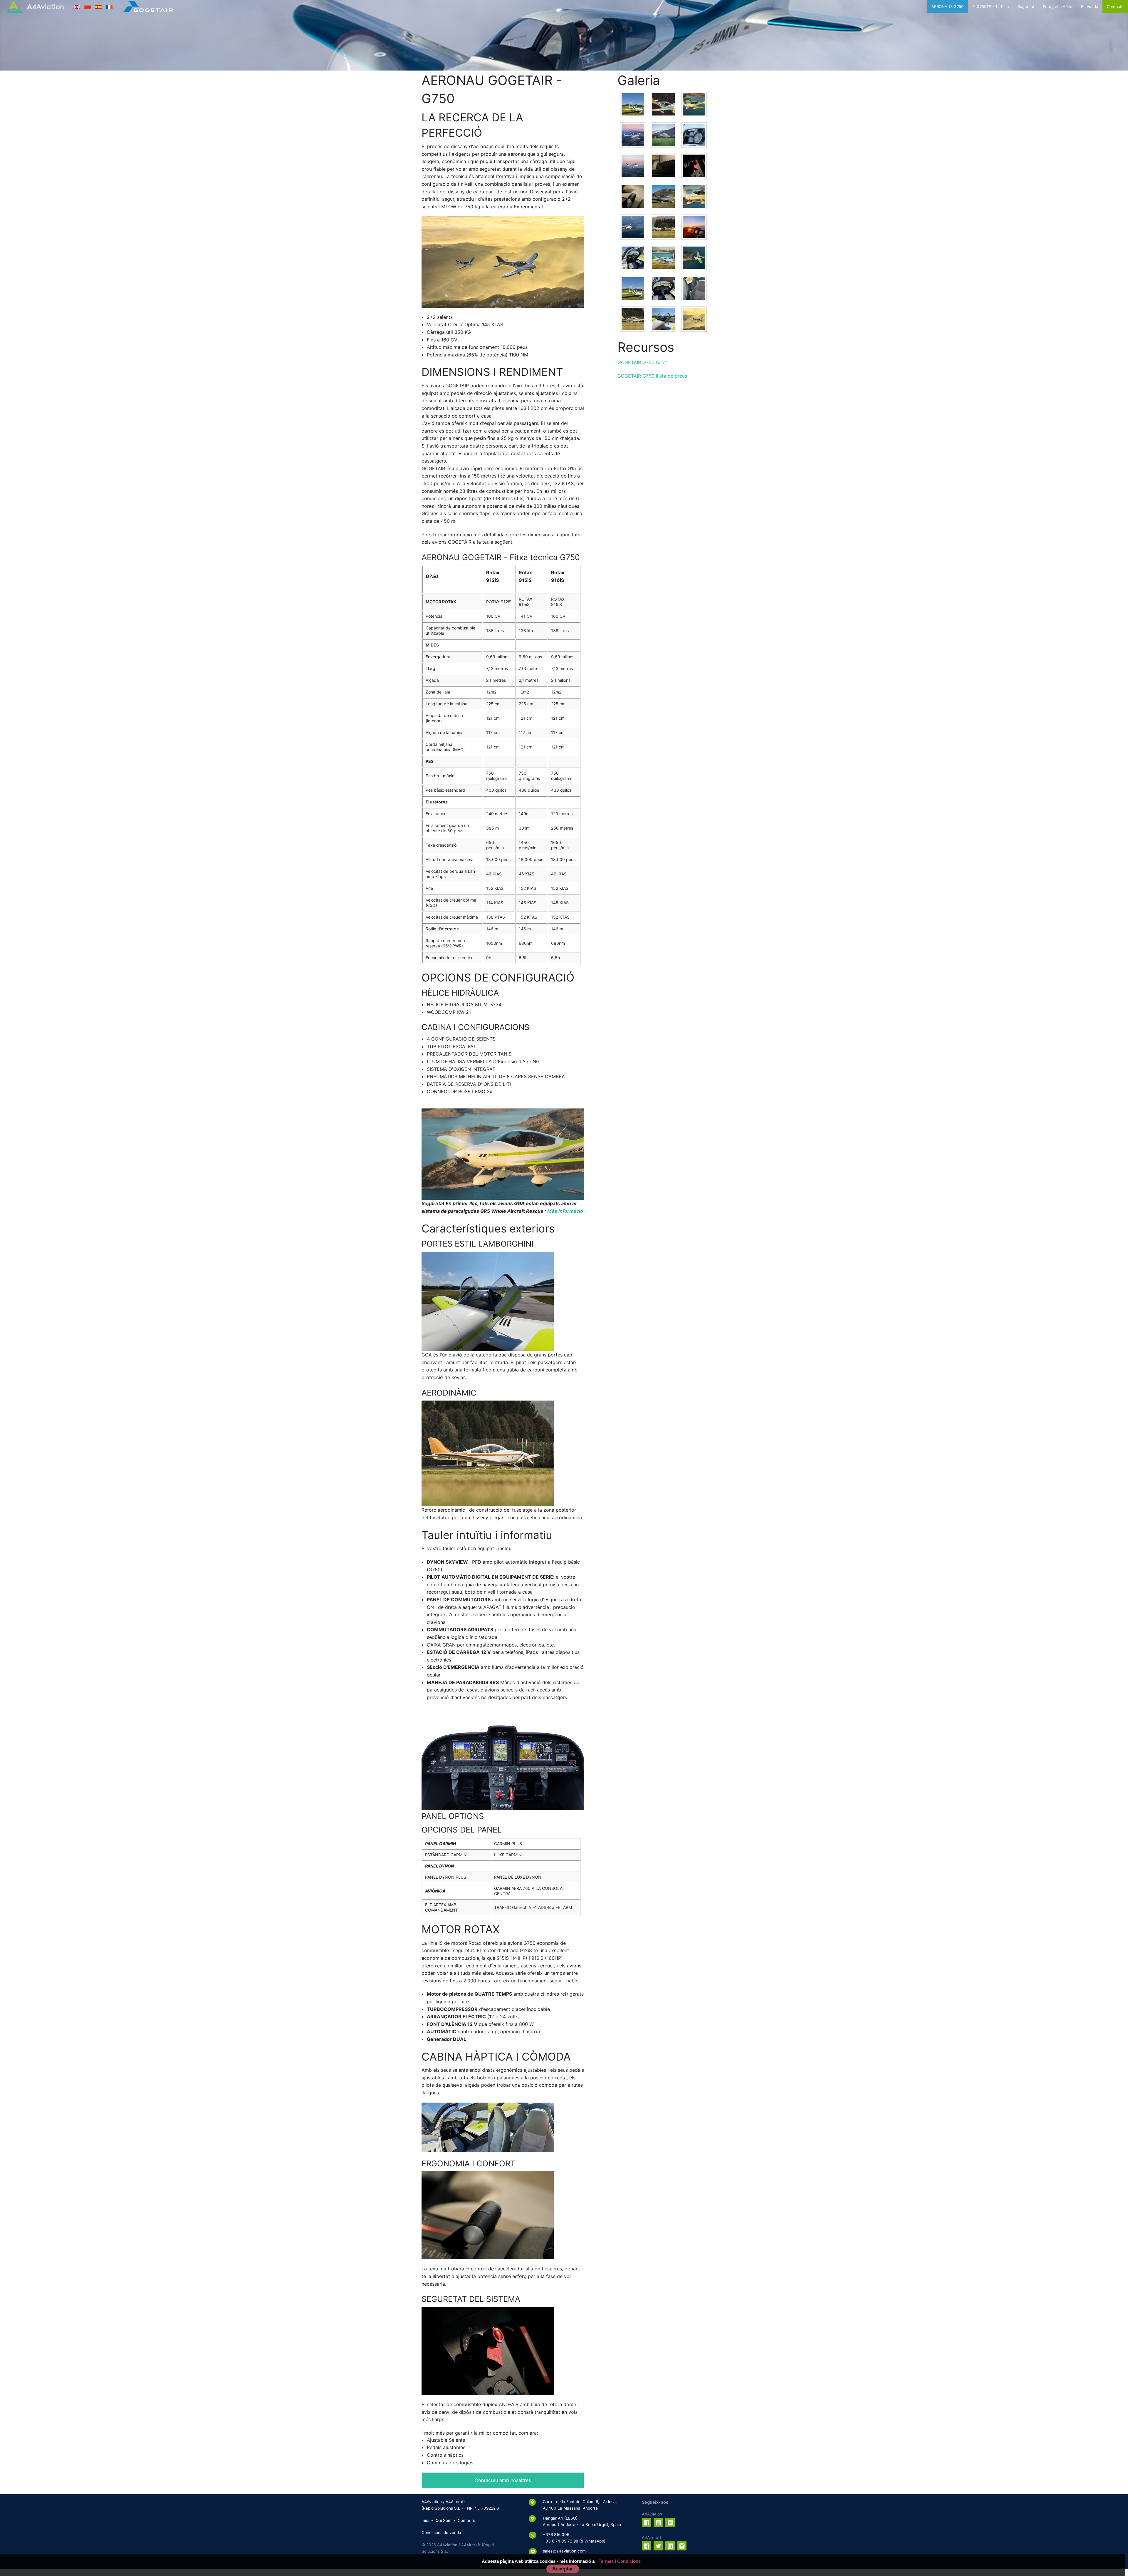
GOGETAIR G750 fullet (642, 362)
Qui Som (444, 2520)
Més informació (565, 1211)
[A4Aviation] (35, 7)
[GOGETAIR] (148, 7)
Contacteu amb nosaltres (503, 2480)
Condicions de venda (441, 2533)
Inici (425, 2520)
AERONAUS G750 (947, 6)
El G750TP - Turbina (991, 6)
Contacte (1115, 6)
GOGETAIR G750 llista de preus (652, 376)
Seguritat (1026, 6)
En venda (1090, 6)
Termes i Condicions (620, 2561)
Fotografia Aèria (1058, 6)
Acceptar (563, 2569)
